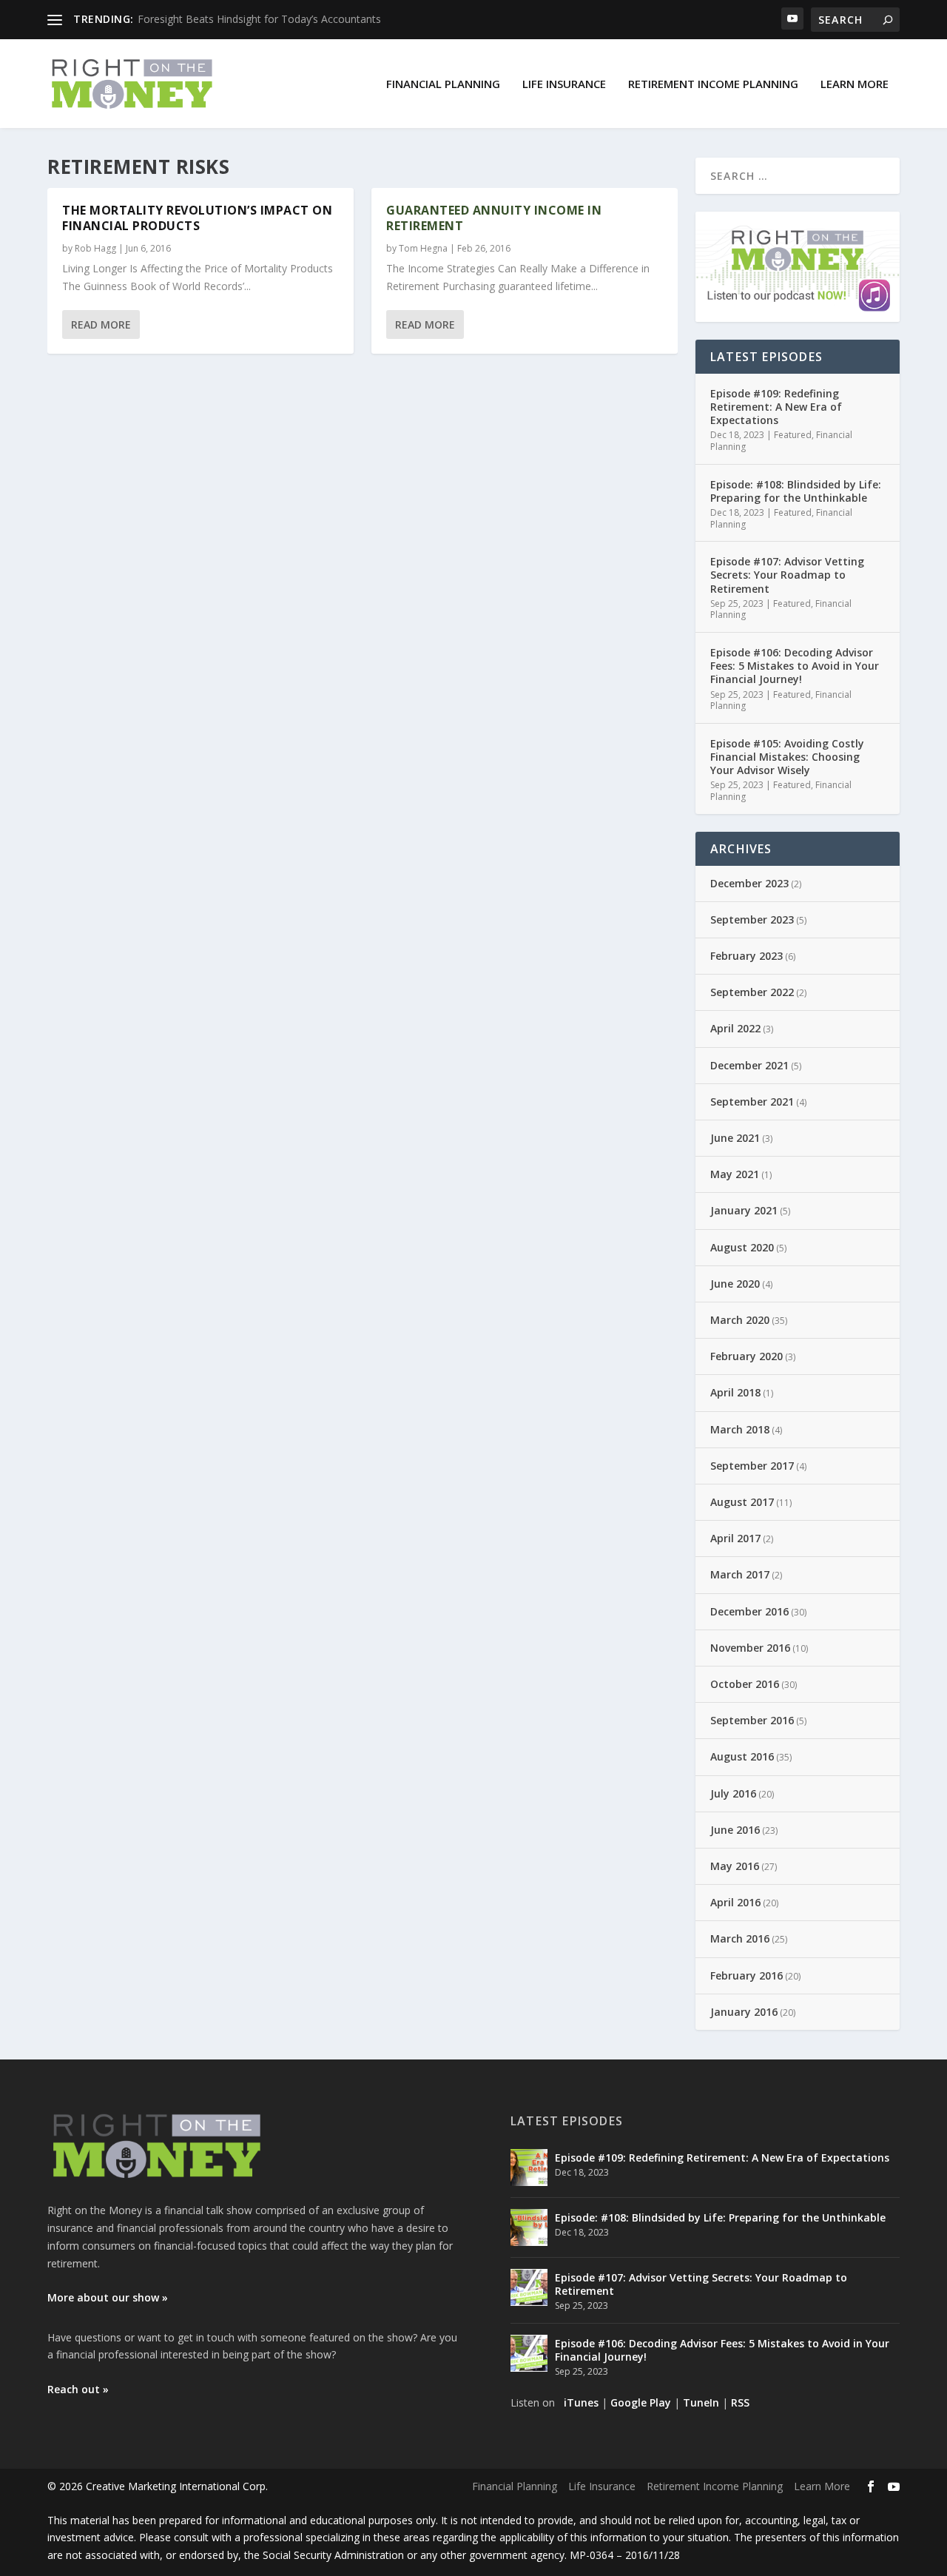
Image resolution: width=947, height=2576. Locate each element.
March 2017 (740, 1574)
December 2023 (749, 883)
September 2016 (752, 1720)
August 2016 (742, 1756)
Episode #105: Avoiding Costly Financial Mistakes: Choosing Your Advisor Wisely (787, 757)
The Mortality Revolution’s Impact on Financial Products (197, 218)
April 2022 (735, 1028)
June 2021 (735, 1138)
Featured (793, 435)
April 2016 (735, 1902)
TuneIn (701, 2402)
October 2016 (745, 1684)
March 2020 (740, 1320)
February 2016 (747, 1975)
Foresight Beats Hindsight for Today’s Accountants (259, 19)
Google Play (641, 2402)
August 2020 (742, 1247)
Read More (101, 324)
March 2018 (740, 1429)
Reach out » (78, 2389)
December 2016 (749, 1611)
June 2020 (735, 1284)
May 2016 (735, 1866)
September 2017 (752, 1466)
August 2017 (742, 1502)
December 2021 (749, 1065)
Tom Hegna (423, 248)
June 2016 (735, 1830)
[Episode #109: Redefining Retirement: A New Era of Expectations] (529, 2168)
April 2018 (735, 1392)
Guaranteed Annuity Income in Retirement (494, 218)
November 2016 (750, 1648)
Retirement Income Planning (713, 84)
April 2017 (735, 1538)
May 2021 (735, 1174)
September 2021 (752, 1102)
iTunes (581, 2402)
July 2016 (733, 1793)
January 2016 (744, 2012)
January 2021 (744, 1210)
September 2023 (752, 919)
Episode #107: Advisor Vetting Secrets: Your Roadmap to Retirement (787, 575)
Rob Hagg (95, 248)
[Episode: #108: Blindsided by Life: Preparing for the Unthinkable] (529, 2227)
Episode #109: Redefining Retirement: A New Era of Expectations (776, 407)
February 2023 (747, 956)
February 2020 (747, 1356)
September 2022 (752, 992)
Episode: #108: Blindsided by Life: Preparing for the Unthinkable (796, 491)
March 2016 (740, 1938)
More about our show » (108, 2297)
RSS (740, 2402)
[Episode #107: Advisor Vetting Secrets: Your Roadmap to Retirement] (529, 2287)
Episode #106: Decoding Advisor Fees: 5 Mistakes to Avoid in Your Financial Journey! (795, 666)
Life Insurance (564, 84)
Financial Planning (443, 84)
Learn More (855, 84)
